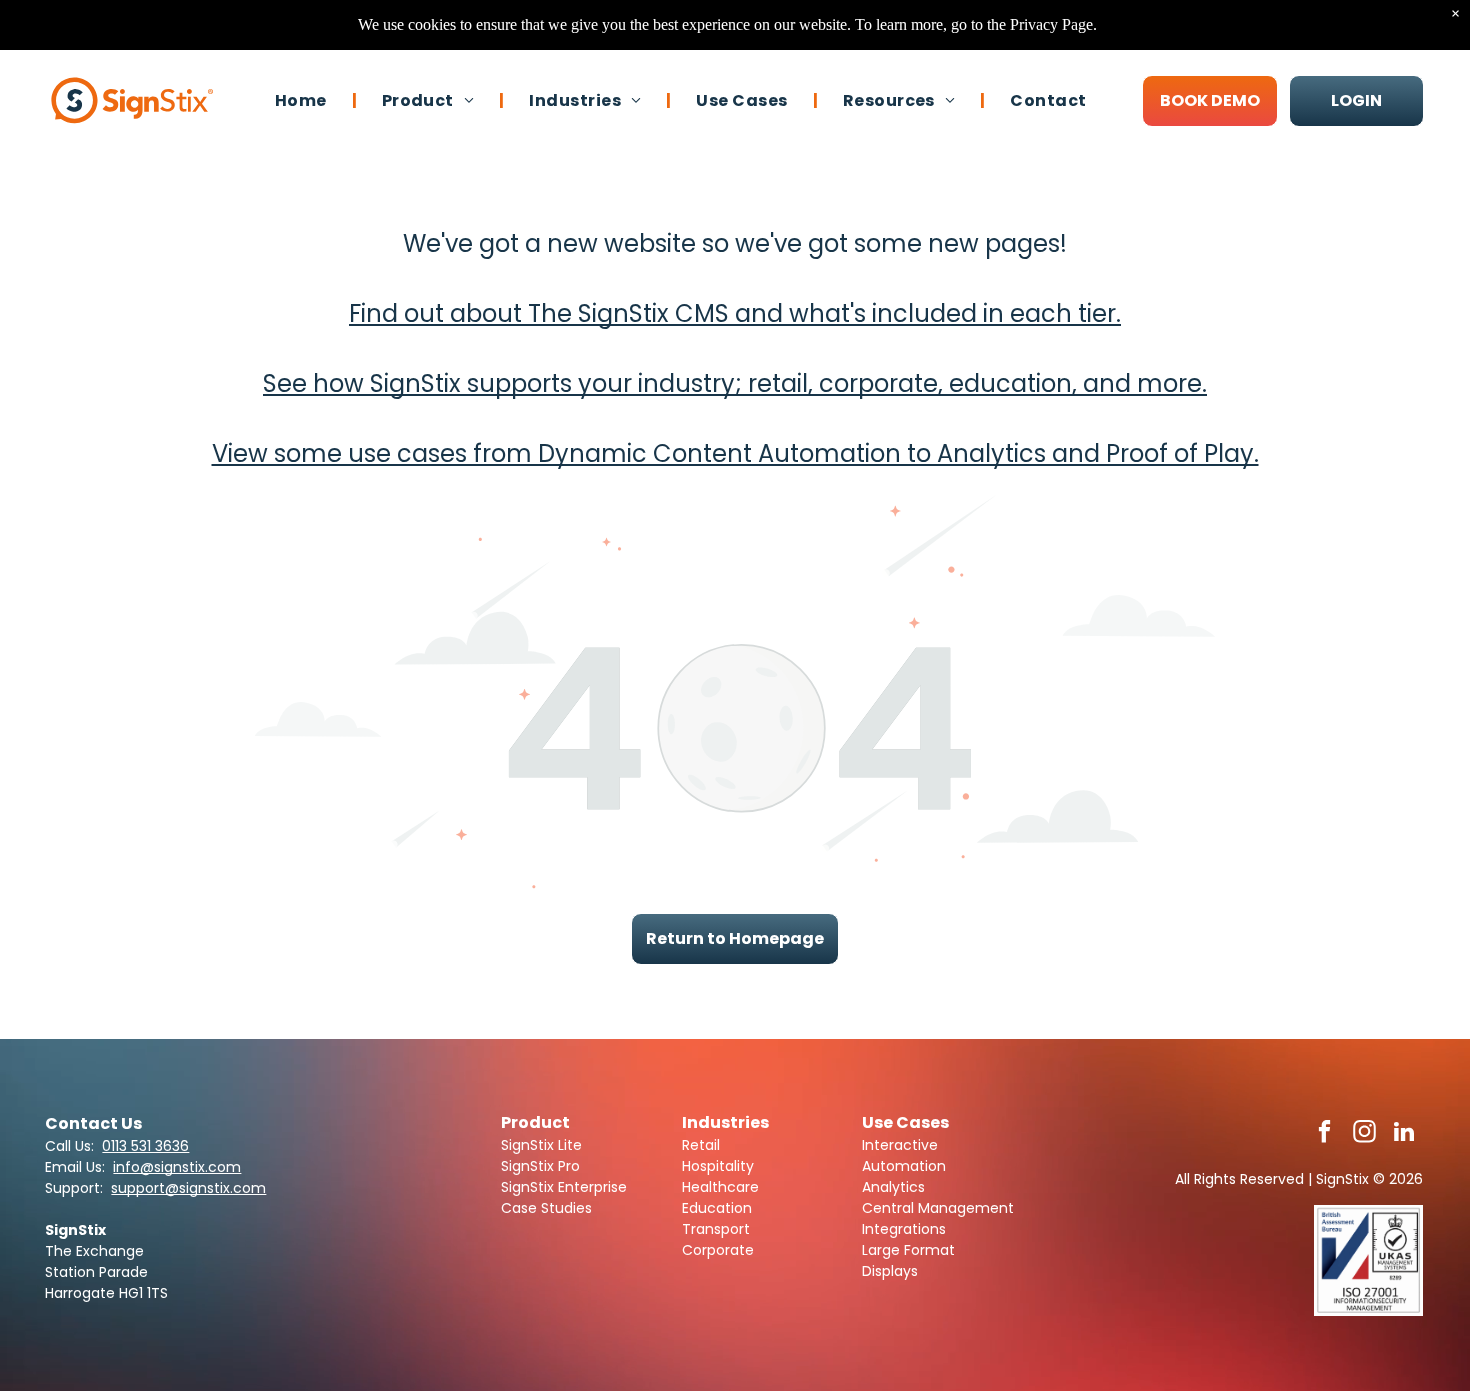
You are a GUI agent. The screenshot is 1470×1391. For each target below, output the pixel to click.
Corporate (718, 1250)
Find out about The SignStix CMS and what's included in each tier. (735, 313)
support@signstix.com (188, 1188)
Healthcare (720, 1187)
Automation (904, 1166)
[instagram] (1364, 1134)
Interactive (900, 1145)
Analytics (893, 1187)
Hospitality (718, 1166)
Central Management (938, 1208)
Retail (701, 1145)
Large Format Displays (908, 1260)
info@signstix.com (177, 1167)
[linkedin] (1404, 1134)
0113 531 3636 (145, 1146)
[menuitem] (303, 100)
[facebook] (1324, 1134)
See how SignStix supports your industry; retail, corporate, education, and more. (735, 383)
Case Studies (546, 1208)
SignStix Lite (541, 1145)
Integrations (904, 1229)
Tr (689, 1229)
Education (717, 1208)
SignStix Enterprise (564, 1187)
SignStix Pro (540, 1166)
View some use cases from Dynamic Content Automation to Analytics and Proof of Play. (735, 453)
